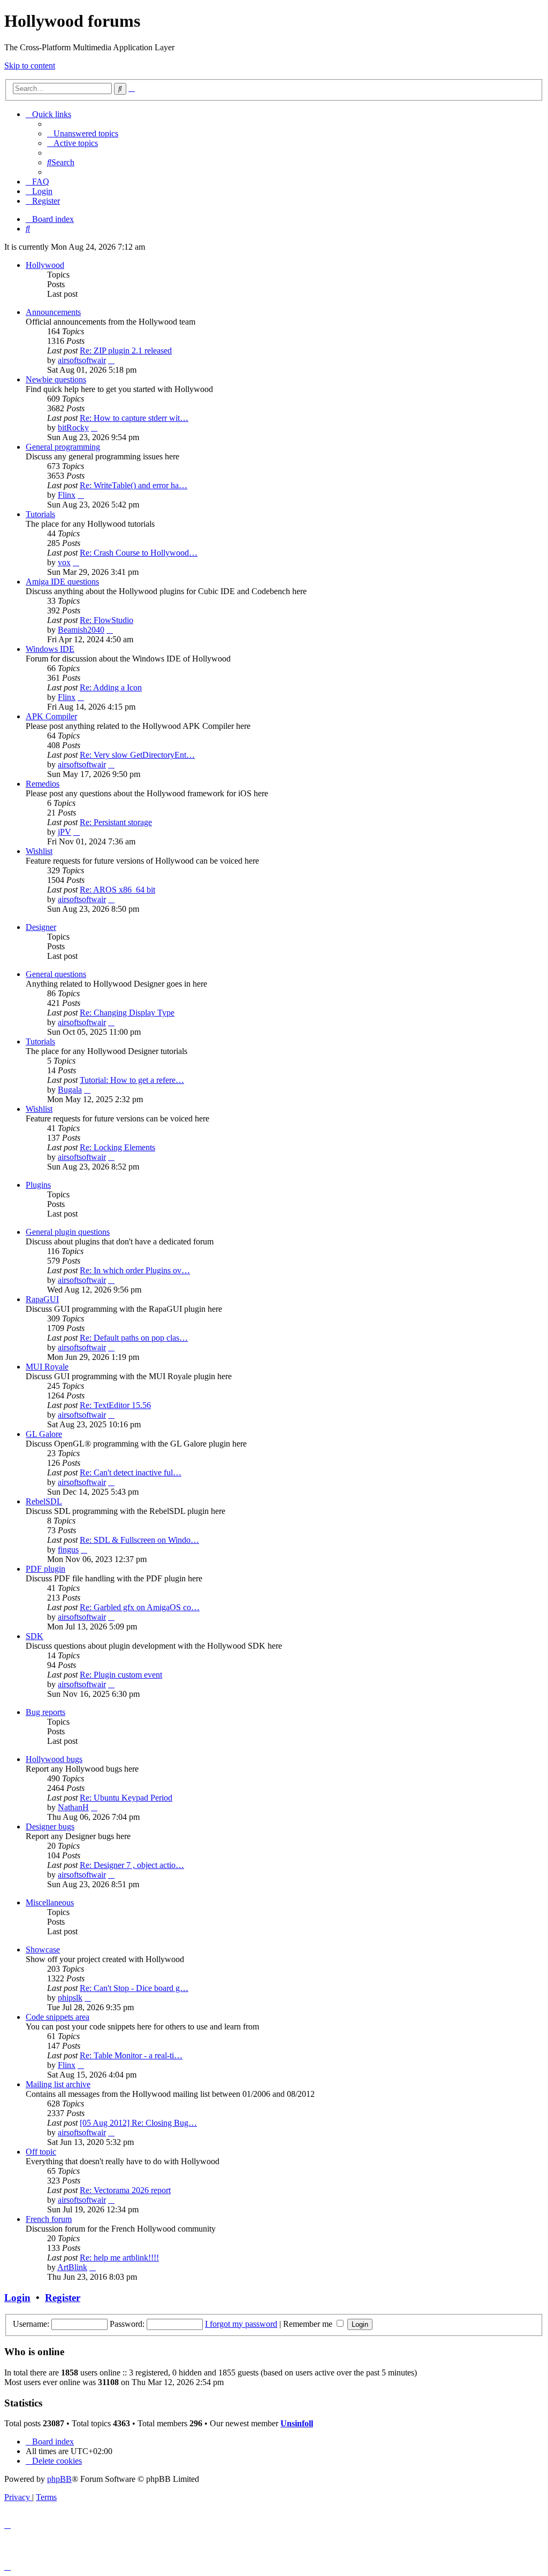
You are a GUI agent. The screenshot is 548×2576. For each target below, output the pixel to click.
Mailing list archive (58, 2084)
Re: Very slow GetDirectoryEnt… (137, 755)
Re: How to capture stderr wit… (134, 418)
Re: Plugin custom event (121, 1675)
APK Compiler (51, 716)
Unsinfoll (297, 2423)
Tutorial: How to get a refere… (132, 1080)
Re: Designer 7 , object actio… (132, 1865)
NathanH (73, 1807)
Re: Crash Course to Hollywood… (139, 553)
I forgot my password (241, 2324)
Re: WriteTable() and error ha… (134, 485)
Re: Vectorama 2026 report (125, 2190)
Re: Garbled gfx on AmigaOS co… (140, 1607)
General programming (63, 447)
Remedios (43, 784)
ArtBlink (72, 2267)
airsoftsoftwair (82, 360)
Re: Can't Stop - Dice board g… (134, 1988)
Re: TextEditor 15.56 (115, 1405)
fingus (68, 1550)
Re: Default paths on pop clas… (134, 1338)
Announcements (53, 312)
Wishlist (39, 851)
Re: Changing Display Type (127, 1013)
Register (63, 2298)
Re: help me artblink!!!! (119, 2258)
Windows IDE (50, 649)
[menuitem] (83, 133)
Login (17, 2298)
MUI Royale (47, 1367)
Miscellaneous (50, 1902)
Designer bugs (50, 1827)
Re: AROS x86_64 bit (117, 890)
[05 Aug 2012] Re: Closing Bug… (138, 2123)
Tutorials (40, 514)
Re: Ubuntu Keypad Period (126, 1798)
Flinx (67, 495)
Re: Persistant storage (116, 822)
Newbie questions (56, 379)
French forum (49, 2219)
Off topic (41, 2152)
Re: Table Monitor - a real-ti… (131, 2055)
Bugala (70, 1090)
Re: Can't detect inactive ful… (131, 1472)
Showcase (43, 1950)
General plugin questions (68, 1232)
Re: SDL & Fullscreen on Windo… (139, 1540)
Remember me (309, 2324)
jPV (64, 832)
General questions (56, 974)
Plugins (38, 1185)
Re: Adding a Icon (111, 687)
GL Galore (44, 1434)
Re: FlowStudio (106, 620)
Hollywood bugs (54, 1759)
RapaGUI (42, 1299)
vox (64, 562)
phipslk (70, 1998)
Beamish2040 (81, 630)
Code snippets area (58, 2017)
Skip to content (30, 66)
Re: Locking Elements (117, 1147)
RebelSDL (44, 1501)
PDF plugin (45, 1569)
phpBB (59, 2479)
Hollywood (45, 265)
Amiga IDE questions (62, 582)
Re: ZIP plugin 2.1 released (126, 351)
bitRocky (73, 428)
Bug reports (45, 1712)
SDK (35, 1636)
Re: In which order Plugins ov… (135, 1270)
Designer (41, 927)
